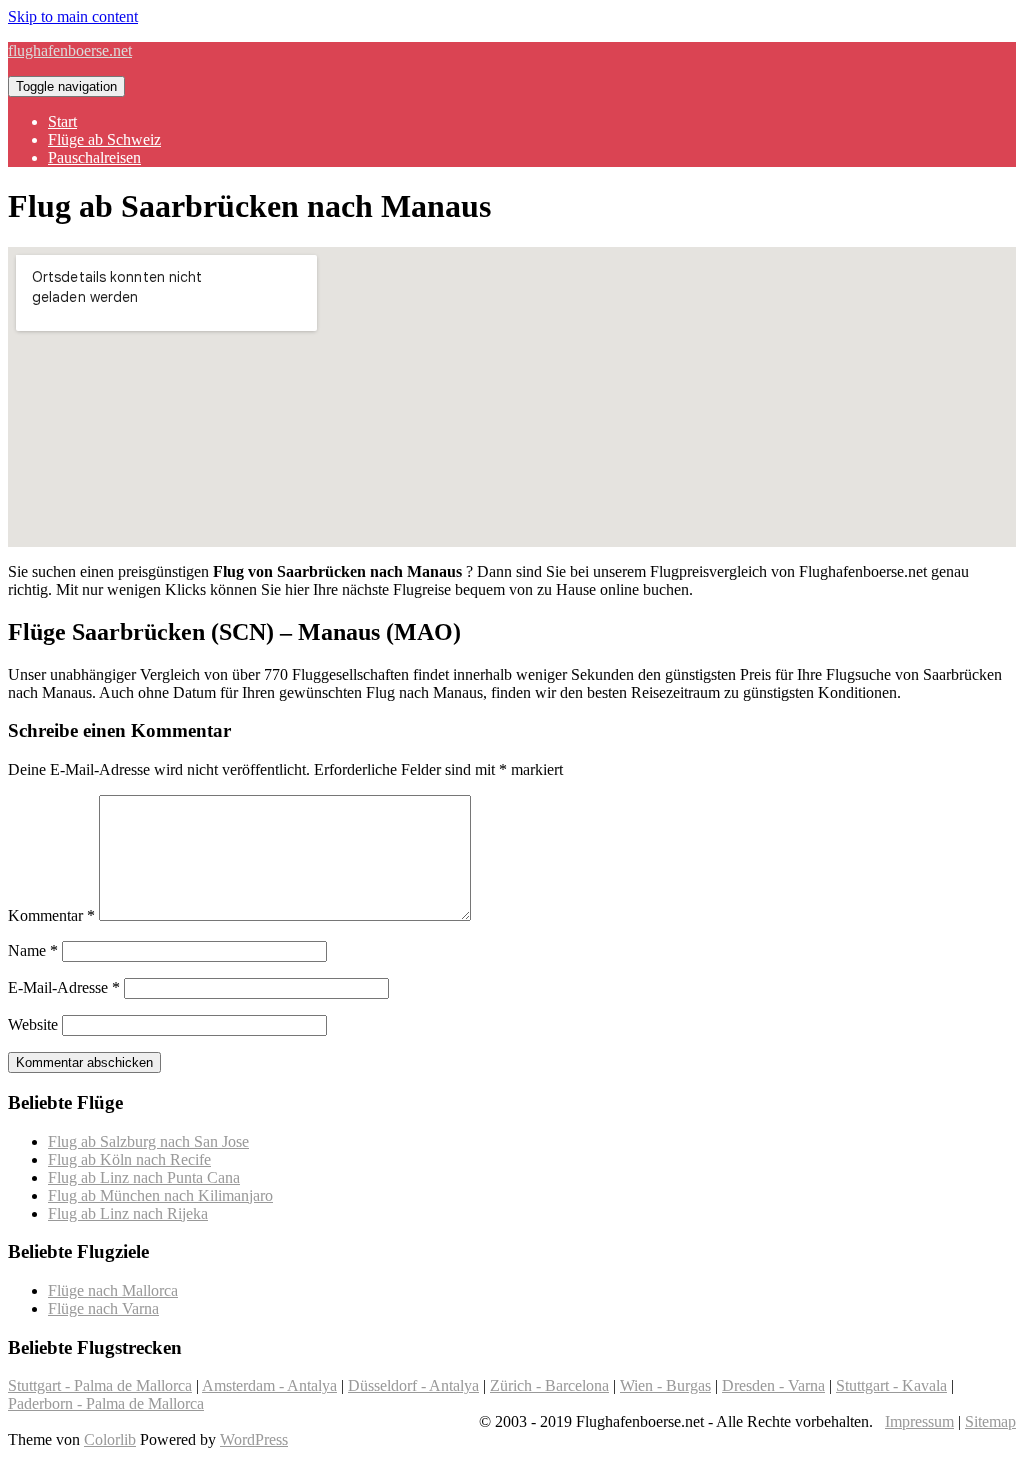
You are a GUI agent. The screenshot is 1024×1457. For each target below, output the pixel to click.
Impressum (919, 1421)
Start (62, 121)
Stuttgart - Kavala (891, 1385)
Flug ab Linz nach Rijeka (128, 1213)
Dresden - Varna (773, 1385)
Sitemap (990, 1421)
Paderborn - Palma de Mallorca (106, 1403)
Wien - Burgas (665, 1385)
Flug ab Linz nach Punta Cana (144, 1177)
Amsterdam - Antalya (269, 1385)
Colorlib (110, 1439)
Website (33, 1024)
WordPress (254, 1439)
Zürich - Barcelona (549, 1385)
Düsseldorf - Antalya (413, 1385)
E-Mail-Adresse (64, 987)
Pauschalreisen (94, 157)
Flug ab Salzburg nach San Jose (148, 1141)
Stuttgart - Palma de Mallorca (100, 1385)
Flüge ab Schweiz (104, 139)
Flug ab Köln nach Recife (129, 1159)
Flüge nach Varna (103, 1308)
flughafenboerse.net (70, 50)
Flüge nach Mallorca (113, 1290)
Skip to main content (73, 16)
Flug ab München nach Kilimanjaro (160, 1195)
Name (33, 950)
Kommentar (51, 915)
